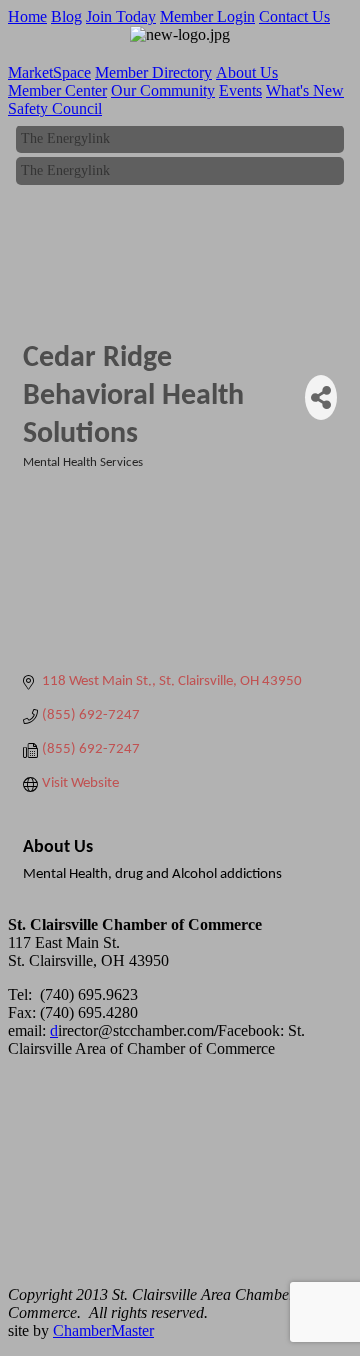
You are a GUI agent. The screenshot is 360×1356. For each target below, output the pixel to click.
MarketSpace (49, 72)
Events (240, 90)
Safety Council (55, 108)
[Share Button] (321, 397)
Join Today (121, 16)
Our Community (163, 90)
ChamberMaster (103, 1330)
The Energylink (65, 137)
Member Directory (153, 72)
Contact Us (294, 16)
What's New (305, 90)
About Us (247, 72)
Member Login (207, 16)
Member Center (57, 90)
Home (27, 16)
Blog (66, 16)
